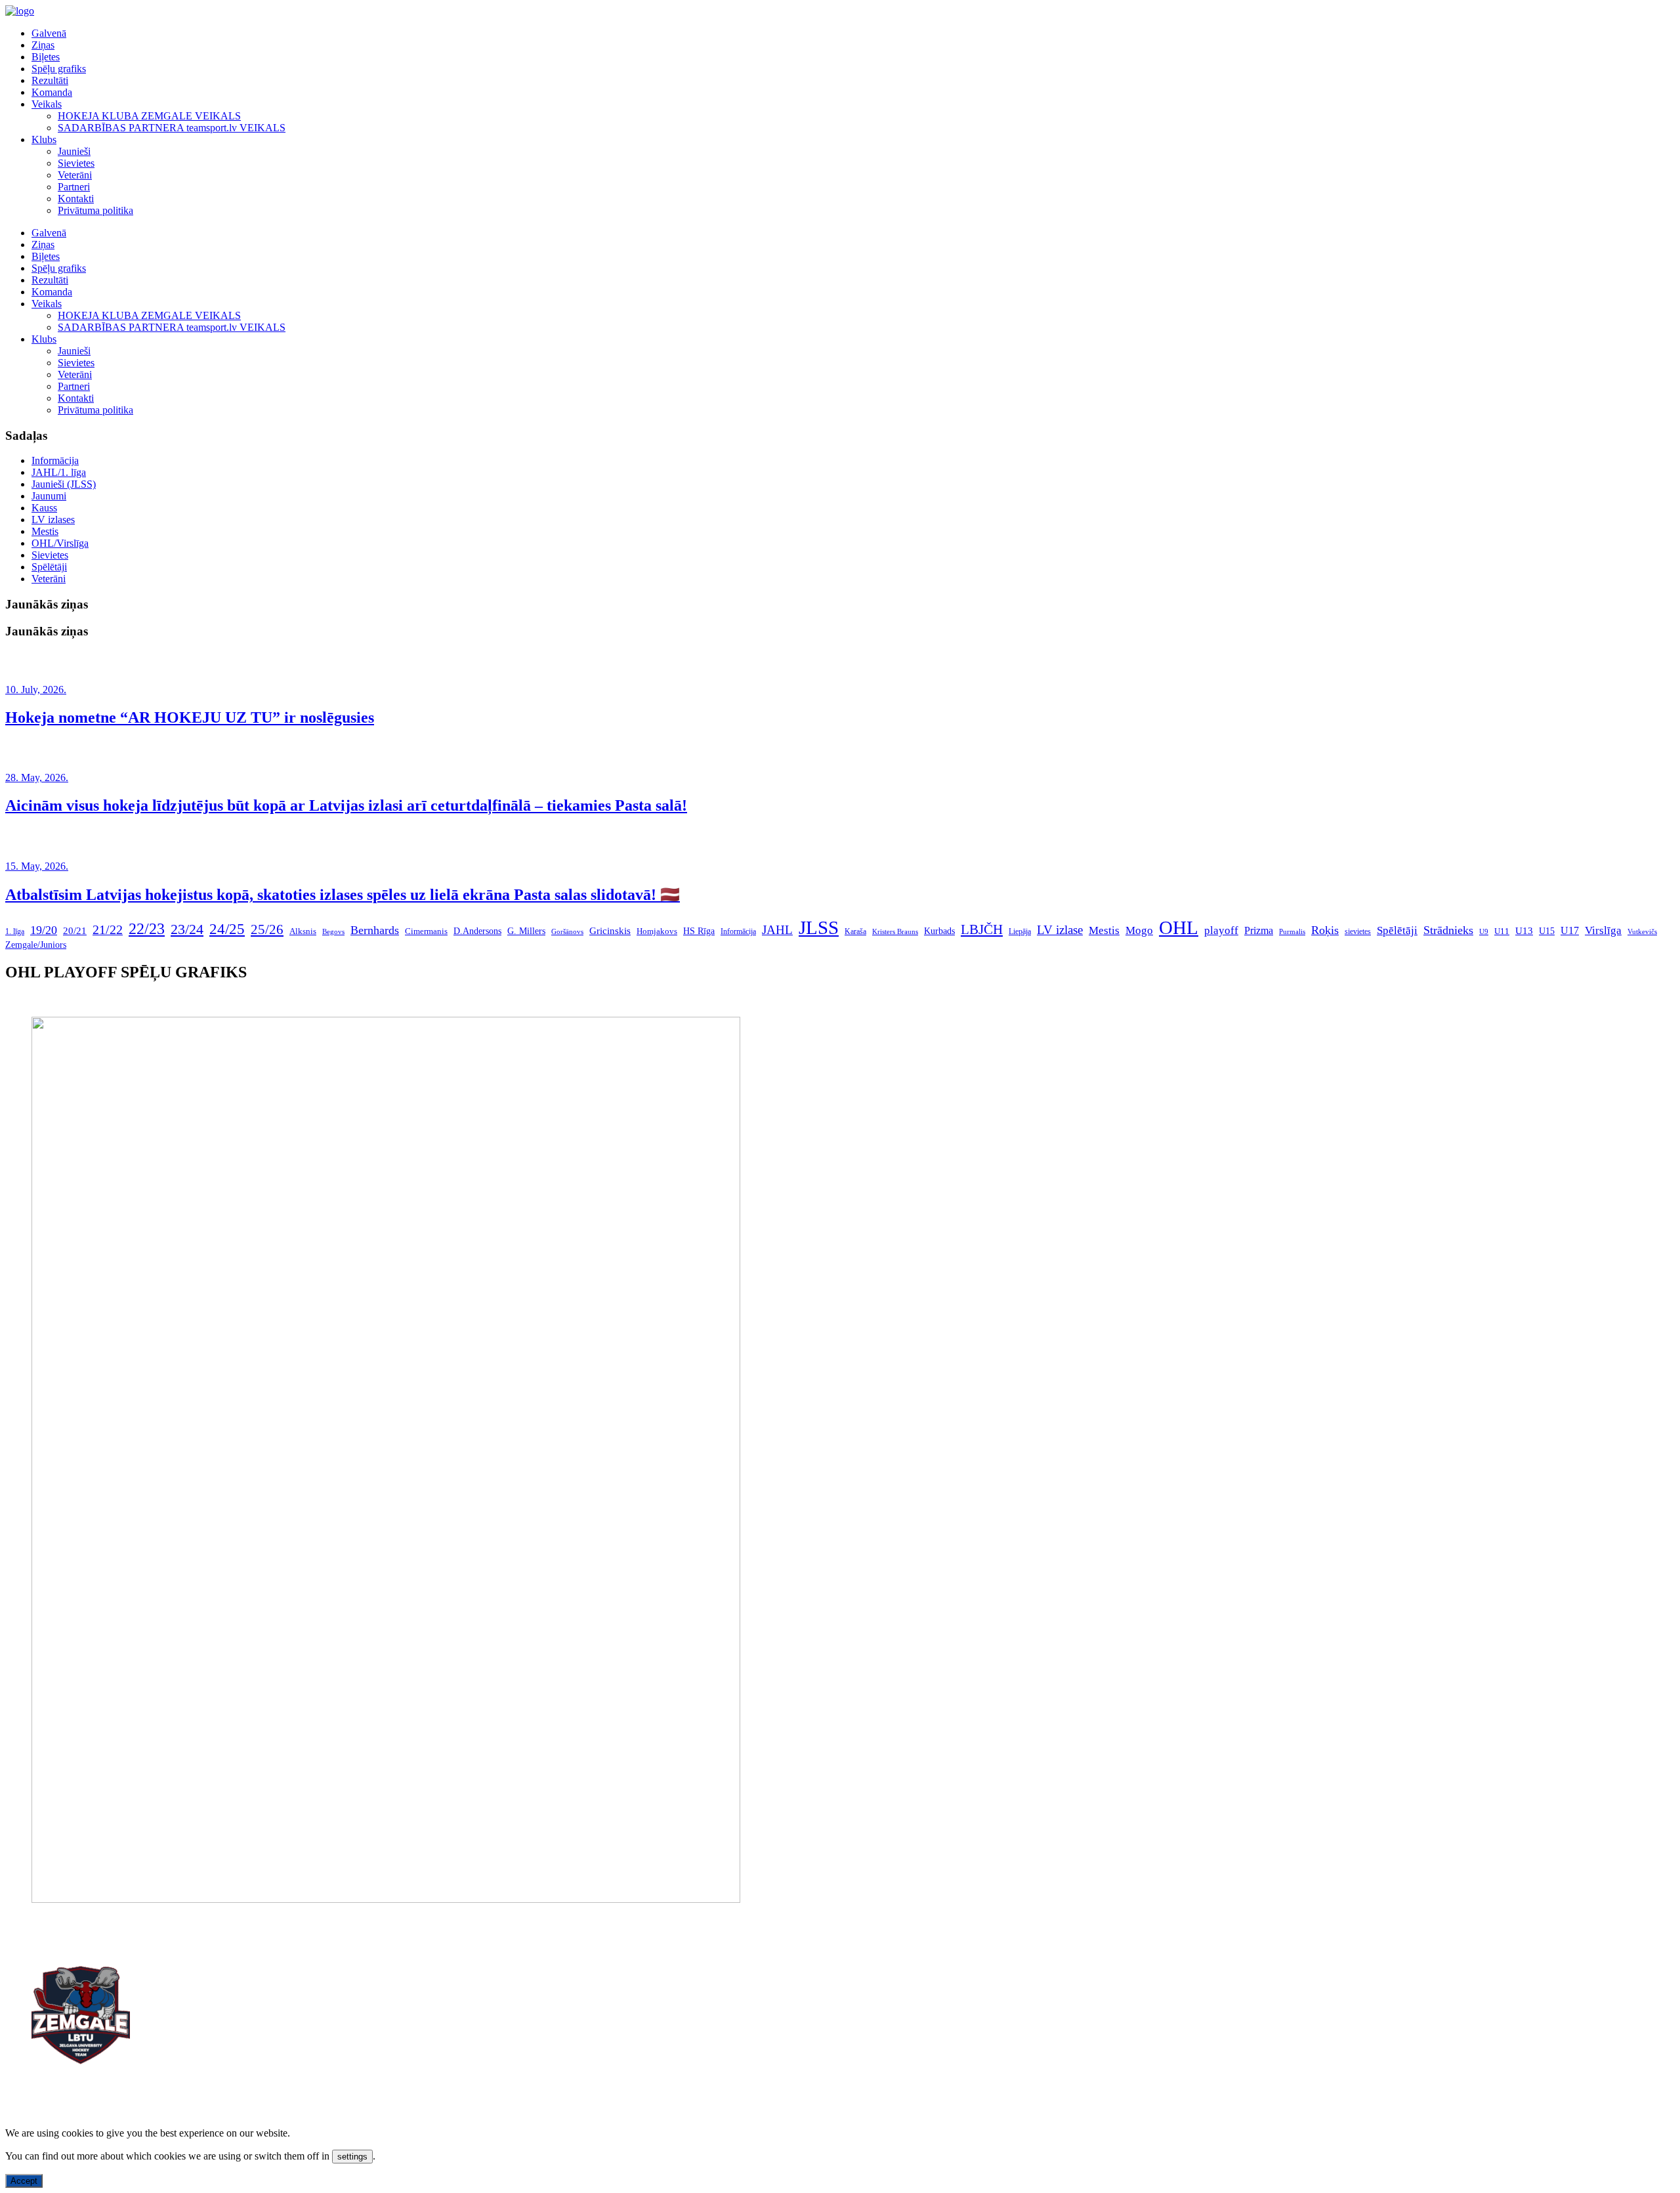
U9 (1484, 932)
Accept (24, 2181)
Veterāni (75, 175)
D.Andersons (477, 931)
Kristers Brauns (895, 931)
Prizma (1259, 930)
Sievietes (76, 163)
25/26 (267, 929)
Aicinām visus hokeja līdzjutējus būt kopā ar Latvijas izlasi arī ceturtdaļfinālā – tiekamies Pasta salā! (346, 805)
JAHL (777, 930)
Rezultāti (50, 80)
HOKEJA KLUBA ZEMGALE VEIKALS (149, 116)
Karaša (855, 931)
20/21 (75, 931)
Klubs (44, 139)
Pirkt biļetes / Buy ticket (55, 1000)
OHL (1179, 927)
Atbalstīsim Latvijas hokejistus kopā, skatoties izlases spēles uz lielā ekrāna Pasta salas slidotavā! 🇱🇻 (343, 895)
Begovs (333, 932)
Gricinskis (610, 931)
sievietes (1358, 932)
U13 (1524, 930)
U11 (1502, 931)
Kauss (44, 508)
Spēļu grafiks (59, 69)
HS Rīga (699, 931)
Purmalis (1292, 931)
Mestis (45, 531)
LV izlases (53, 520)
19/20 (44, 930)
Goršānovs (567, 931)
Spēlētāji (49, 567)
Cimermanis (426, 931)
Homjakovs (657, 931)
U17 (1570, 930)
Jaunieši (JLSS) (64, 484)
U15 (1547, 931)
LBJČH (982, 929)
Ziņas (43, 45)
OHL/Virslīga (60, 543)
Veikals (47, 104)
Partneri (74, 187)
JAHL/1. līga (59, 472)
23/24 (187, 929)
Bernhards (375, 930)
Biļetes (46, 57)
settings (352, 2157)
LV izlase (1060, 930)
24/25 (227, 929)
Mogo (1139, 930)
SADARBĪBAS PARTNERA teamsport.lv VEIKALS (172, 128)
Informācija (55, 460)
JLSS (819, 927)
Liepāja (1020, 931)
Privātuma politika (95, 210)
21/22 (108, 929)
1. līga (15, 931)
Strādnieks (1448, 930)
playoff (1221, 930)
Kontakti (76, 199)
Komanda (52, 92)
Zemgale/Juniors (36, 945)
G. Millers (526, 931)
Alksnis (303, 931)
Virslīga (1603, 930)
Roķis (1325, 930)
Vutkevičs (1642, 931)
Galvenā (49, 33)
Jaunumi (49, 496)
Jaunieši (74, 151)
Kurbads (939, 931)
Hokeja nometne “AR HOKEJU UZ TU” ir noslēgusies (190, 717)
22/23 (147, 928)
